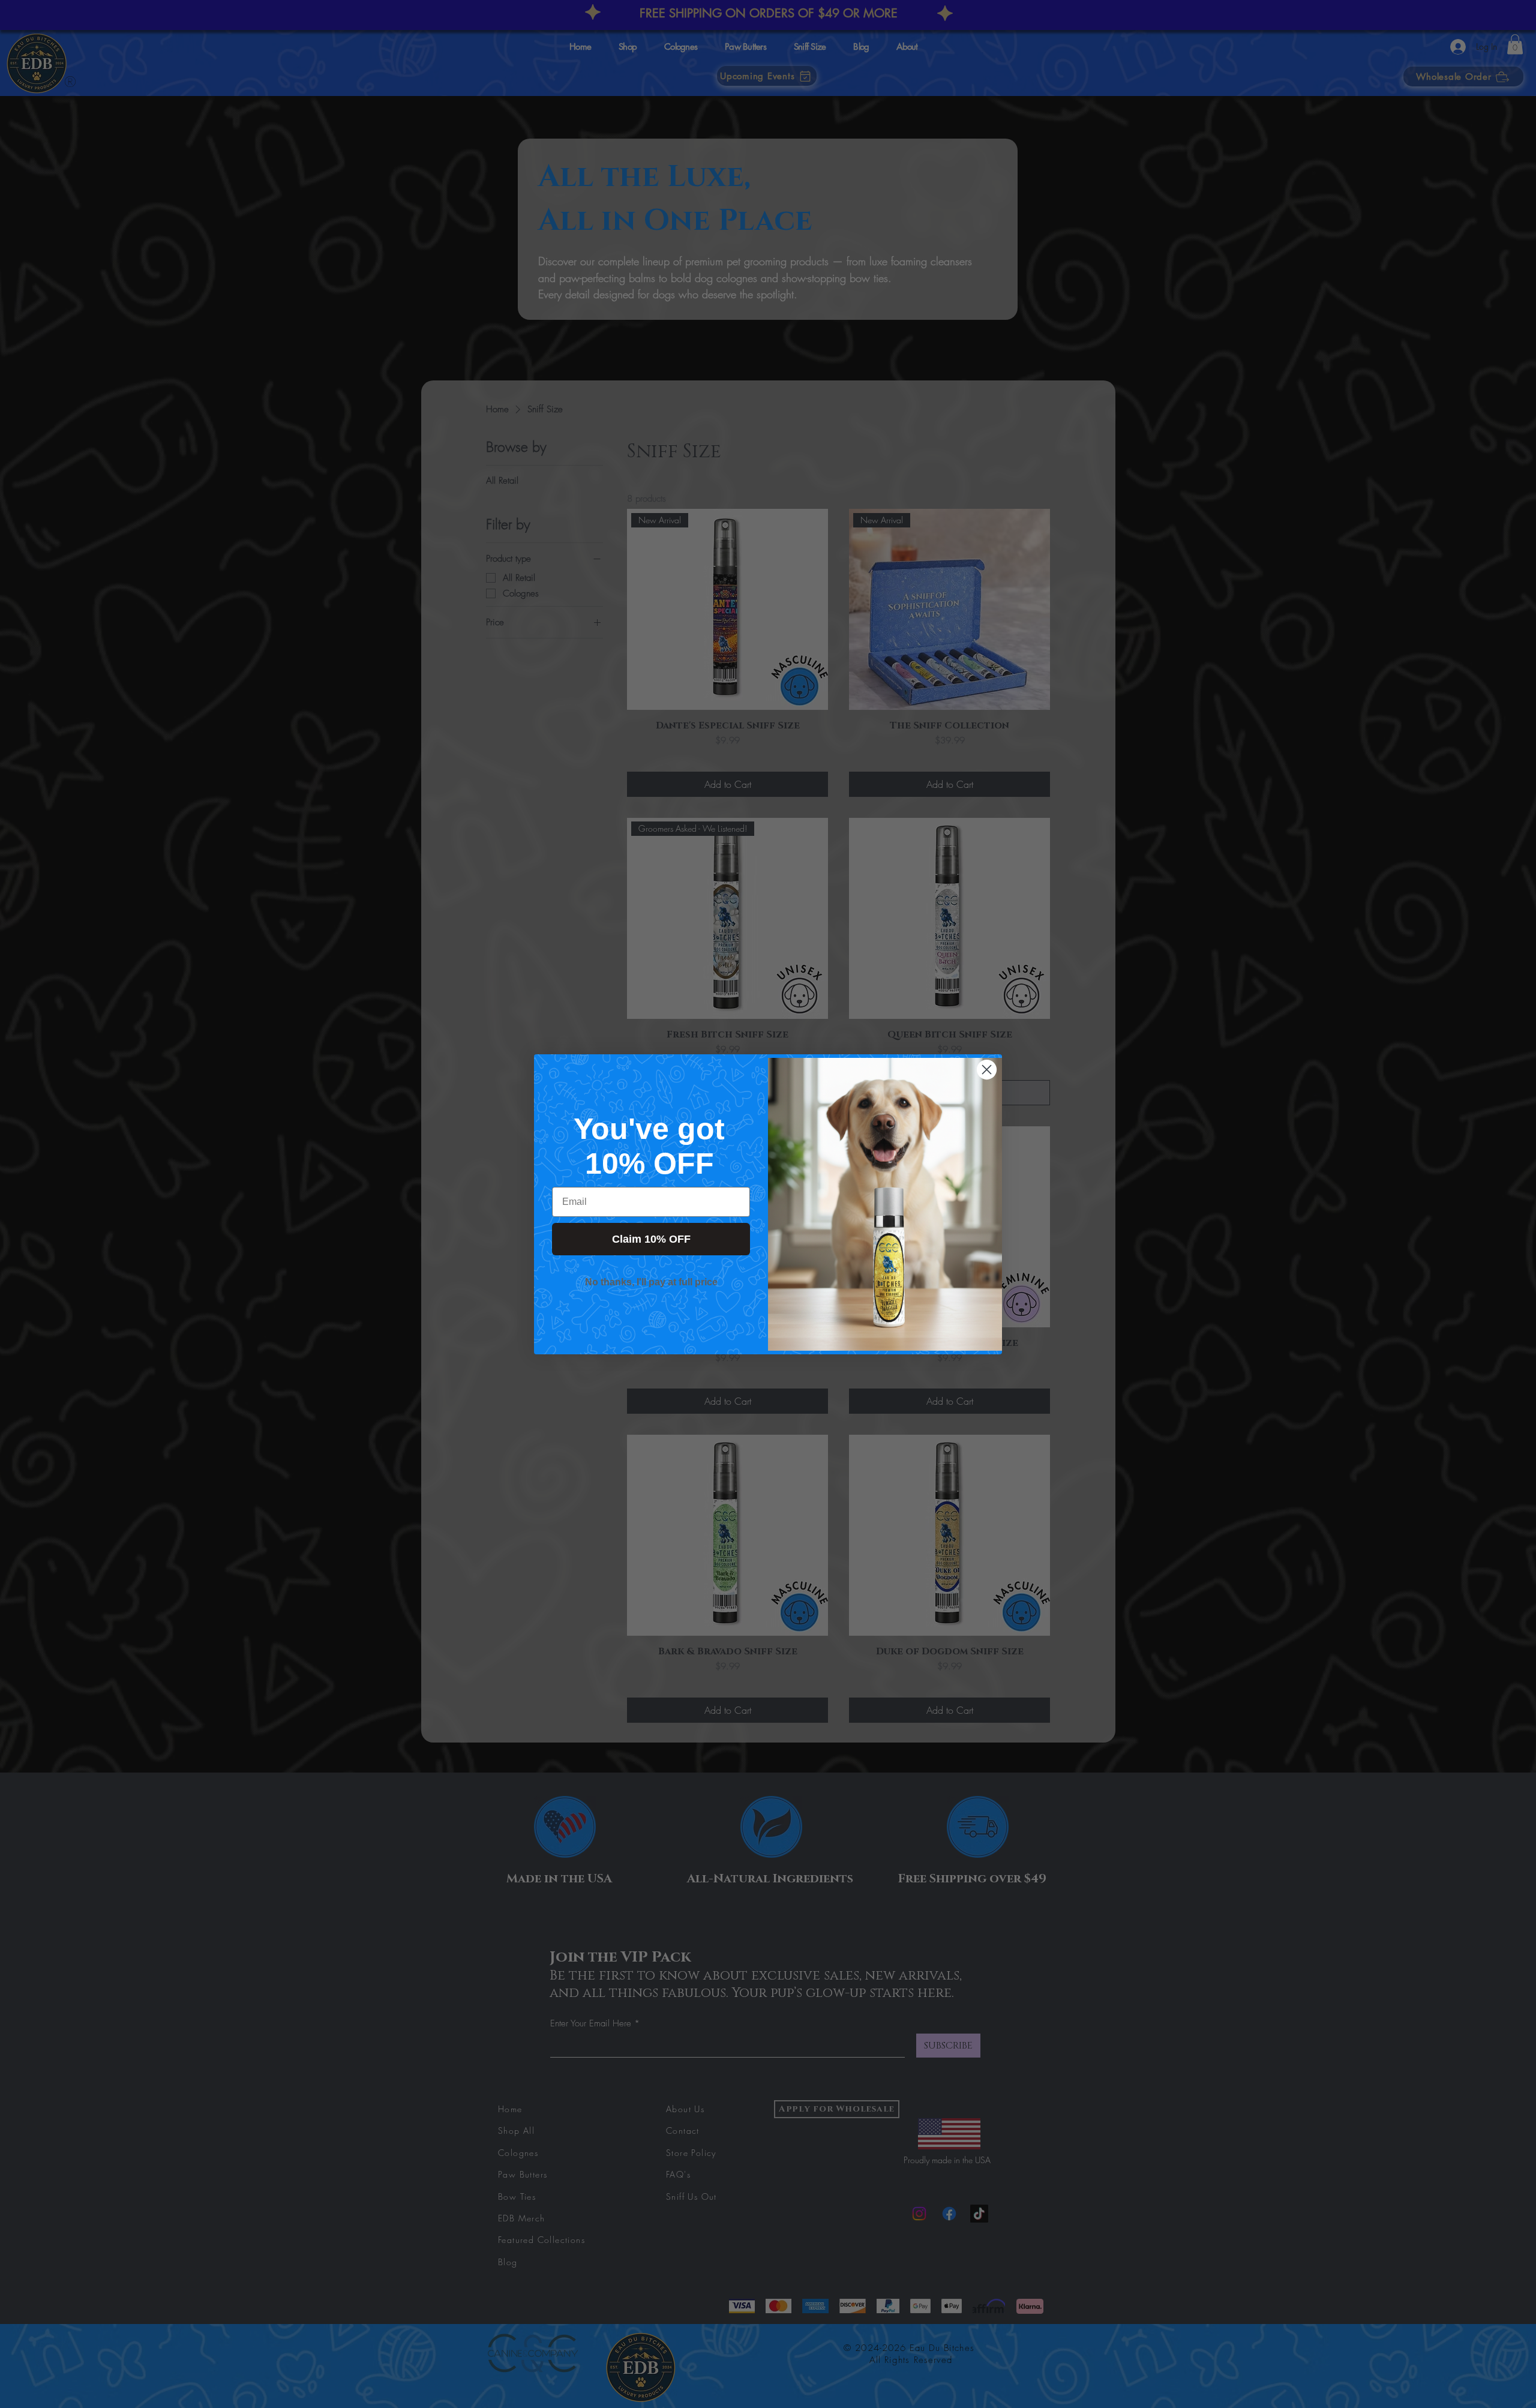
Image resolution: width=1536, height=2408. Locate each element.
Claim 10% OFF (651, 1239)
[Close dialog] (987, 1070)
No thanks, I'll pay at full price (651, 1282)
